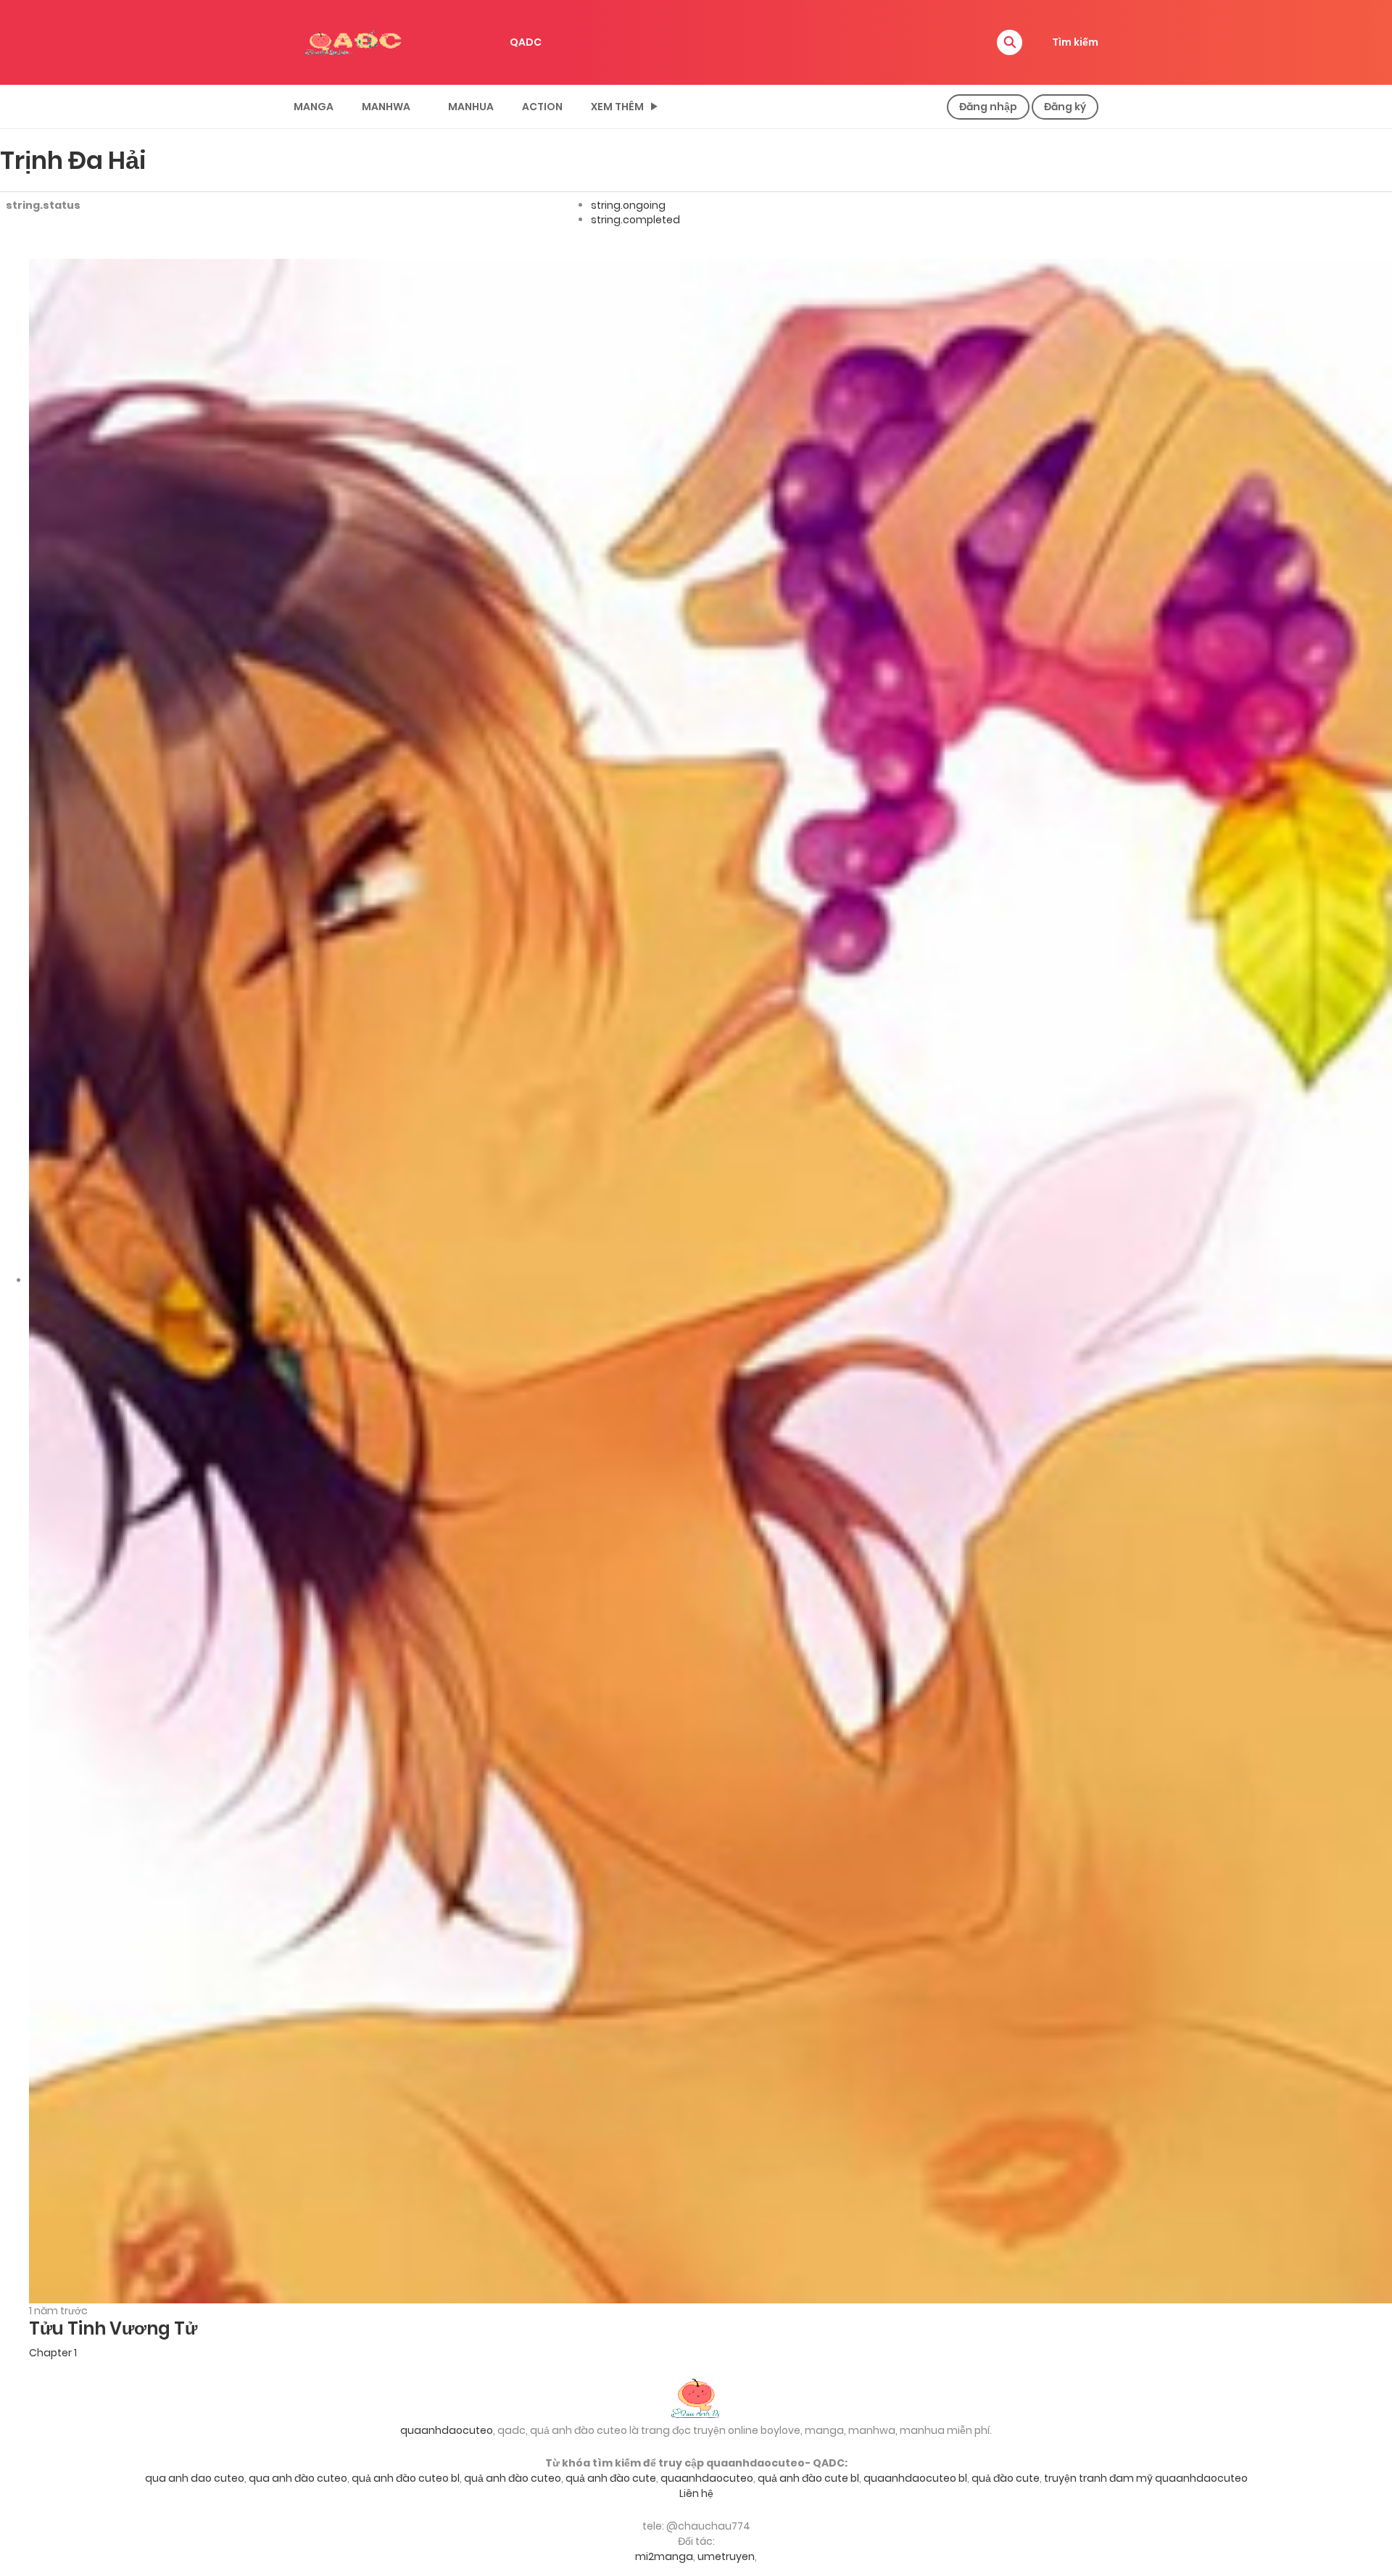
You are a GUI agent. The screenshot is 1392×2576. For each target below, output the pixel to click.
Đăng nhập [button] (988, 107)
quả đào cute (1006, 2478)
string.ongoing (628, 205)
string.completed (635, 220)
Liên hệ (696, 2493)
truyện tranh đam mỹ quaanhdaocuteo (1146, 2478)
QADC (526, 42)
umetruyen (726, 2556)
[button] (1010, 42)
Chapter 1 (53, 2353)
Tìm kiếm (1075, 42)
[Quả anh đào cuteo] (696, 2397)
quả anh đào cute (611, 2478)
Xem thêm (617, 107)
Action (542, 107)
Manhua (471, 107)
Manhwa (386, 107)
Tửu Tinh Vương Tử (113, 2328)
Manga (314, 107)
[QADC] (355, 41)
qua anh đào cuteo (298, 2478)
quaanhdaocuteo (447, 2430)
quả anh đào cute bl (808, 2478)
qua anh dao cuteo (195, 2478)
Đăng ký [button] (1065, 107)
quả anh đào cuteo (513, 2478)
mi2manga (664, 2556)
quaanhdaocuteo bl (915, 2478)
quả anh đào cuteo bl (406, 2478)
